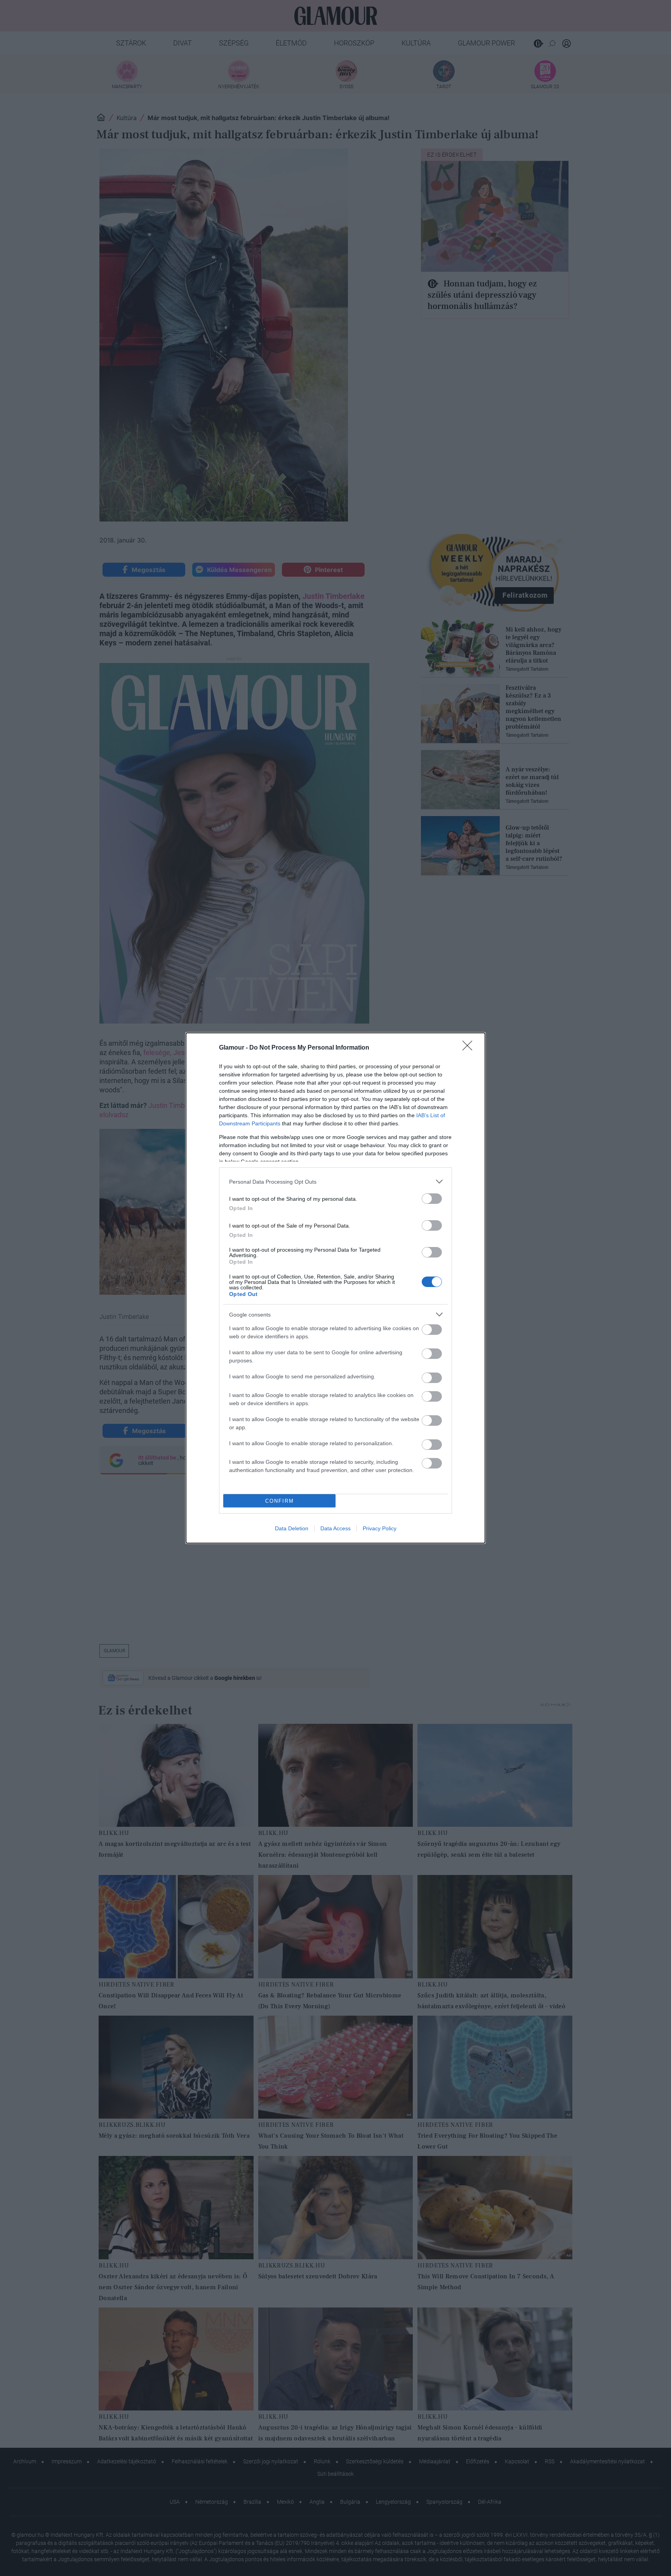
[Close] (470, 1048)
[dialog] (335, 1288)
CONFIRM (280, 1501)
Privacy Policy (380, 1528)
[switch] (432, 1199)
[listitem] (335, 1182)
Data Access (335, 1528)
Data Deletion (292, 1528)
